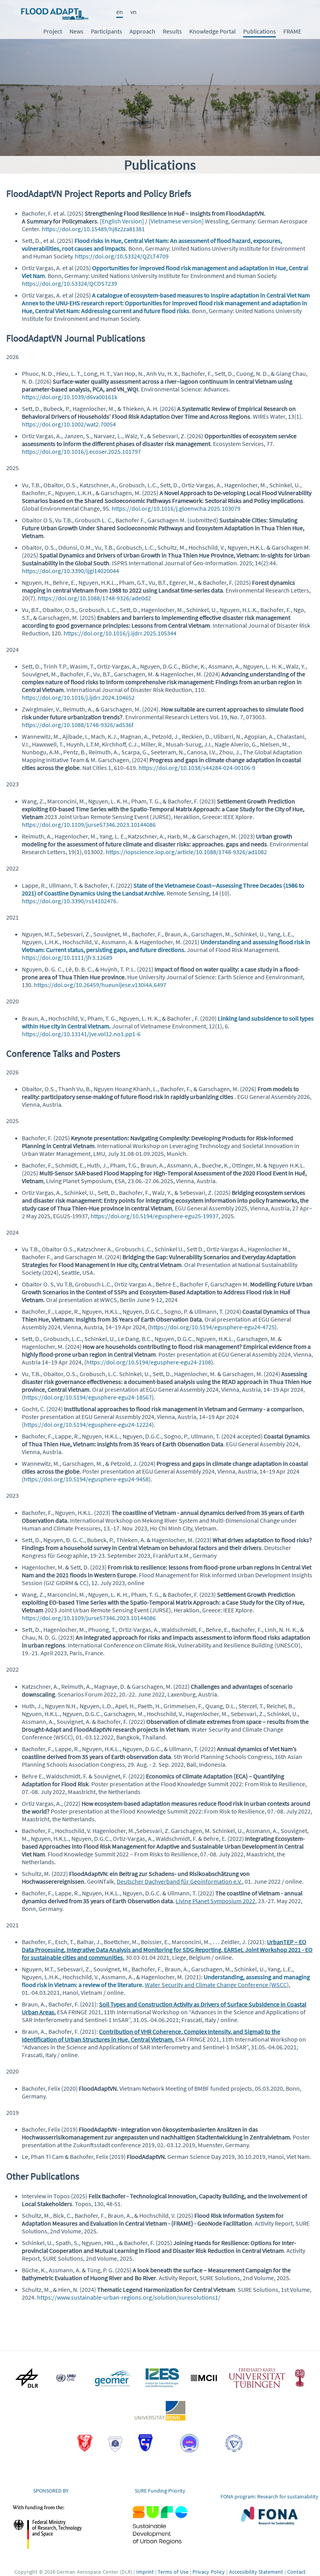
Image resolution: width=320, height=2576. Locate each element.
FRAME (292, 31)
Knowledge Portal (212, 31)
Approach (142, 31)
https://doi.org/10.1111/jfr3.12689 (67, 957)
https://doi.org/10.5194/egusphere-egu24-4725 (212, 1327)
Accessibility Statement (256, 2572)
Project (53, 31)
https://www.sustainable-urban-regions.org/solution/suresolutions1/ (129, 2297)
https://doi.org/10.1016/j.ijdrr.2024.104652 (78, 697)
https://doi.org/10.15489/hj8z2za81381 (93, 229)
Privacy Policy (209, 2572)
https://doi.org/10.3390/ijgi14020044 (70, 571)
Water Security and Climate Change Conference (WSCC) (217, 1985)
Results (172, 31)
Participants (107, 31)
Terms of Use (173, 2572)
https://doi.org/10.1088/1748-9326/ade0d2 (94, 598)
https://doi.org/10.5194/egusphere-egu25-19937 (155, 1216)
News (76, 31)
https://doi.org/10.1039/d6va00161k (70, 397)
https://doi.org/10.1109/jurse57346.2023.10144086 (89, 824)
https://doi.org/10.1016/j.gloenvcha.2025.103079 (176, 508)
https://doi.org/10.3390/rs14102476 (69, 901)
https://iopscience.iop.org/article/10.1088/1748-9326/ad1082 (186, 852)
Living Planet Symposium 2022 (215, 1901)
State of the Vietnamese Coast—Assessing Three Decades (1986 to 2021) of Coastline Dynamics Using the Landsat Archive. (163, 889)
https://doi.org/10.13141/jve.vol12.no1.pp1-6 (81, 1034)
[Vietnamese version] (176, 221)
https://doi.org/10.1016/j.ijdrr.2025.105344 (120, 633)
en (120, 12)
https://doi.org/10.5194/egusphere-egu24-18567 (88, 1397)
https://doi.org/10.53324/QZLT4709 (122, 256)
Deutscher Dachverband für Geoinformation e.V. (179, 1881)
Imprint (145, 2572)
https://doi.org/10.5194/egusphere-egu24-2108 (149, 1362)
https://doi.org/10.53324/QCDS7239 (69, 283)
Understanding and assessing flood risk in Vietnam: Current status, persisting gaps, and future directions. (166, 946)
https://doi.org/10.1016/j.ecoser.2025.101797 (81, 451)
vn (133, 12)
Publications (260, 31)
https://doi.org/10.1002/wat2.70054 (69, 424)
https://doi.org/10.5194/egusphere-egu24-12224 (88, 1424)
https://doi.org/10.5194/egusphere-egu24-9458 (86, 1479)
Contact (296, 2572)
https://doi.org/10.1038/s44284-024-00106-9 (197, 768)
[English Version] (122, 221)
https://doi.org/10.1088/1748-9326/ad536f (78, 725)
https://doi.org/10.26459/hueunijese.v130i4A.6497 (100, 985)
